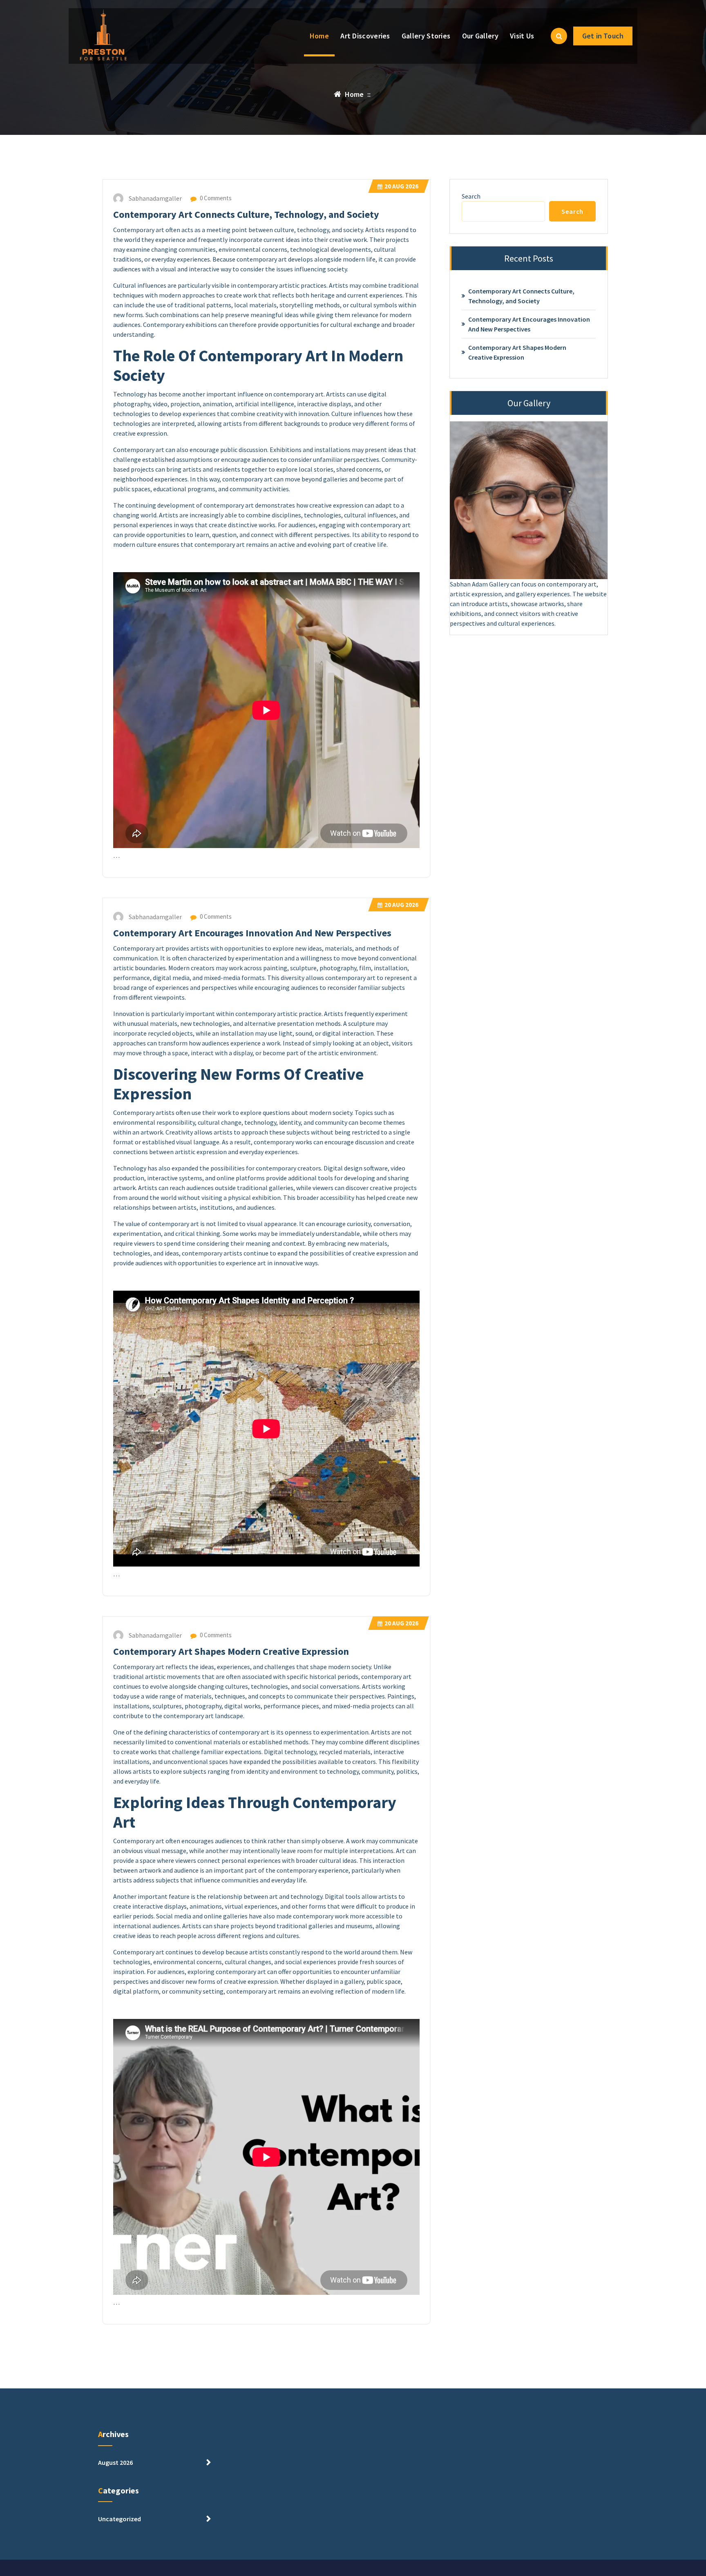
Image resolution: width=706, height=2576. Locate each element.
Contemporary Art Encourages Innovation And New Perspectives (252, 933)
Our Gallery (480, 36)
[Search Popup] (559, 36)
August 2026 (115, 2462)
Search (471, 196)
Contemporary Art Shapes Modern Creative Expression (231, 1651)
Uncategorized (120, 2519)
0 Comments (215, 198)
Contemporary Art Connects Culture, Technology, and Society (246, 214)
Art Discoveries (365, 36)
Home (319, 36)
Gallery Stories (426, 36)
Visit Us (522, 36)
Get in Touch (603, 36)
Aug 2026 (401, 186)
